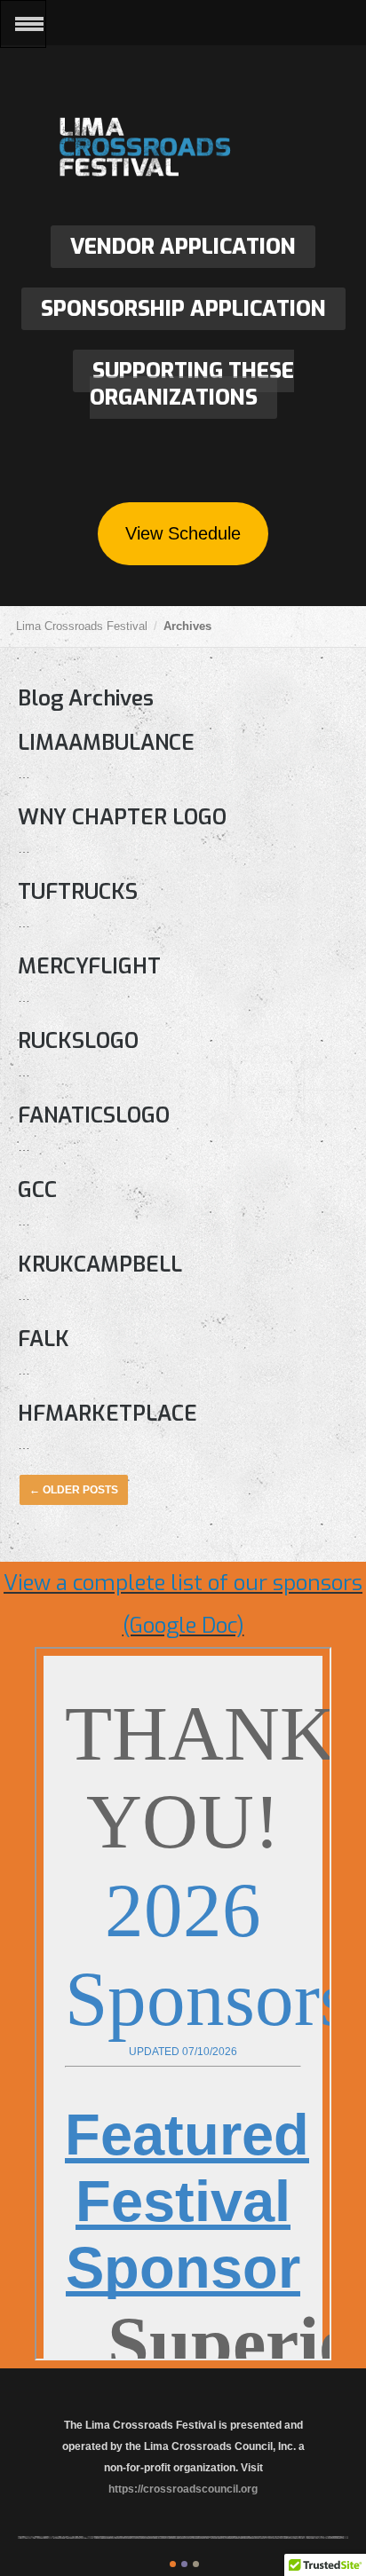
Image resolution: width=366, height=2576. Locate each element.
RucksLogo (78, 1041)
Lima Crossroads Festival (183, 149)
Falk (44, 1339)
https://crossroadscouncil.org (183, 2489)
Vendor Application (183, 247)
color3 (196, 2564)
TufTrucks (78, 892)
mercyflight (89, 966)
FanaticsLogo (94, 1115)
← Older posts (74, 1490)
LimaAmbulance (106, 743)
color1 (173, 2564)
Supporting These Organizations (192, 384)
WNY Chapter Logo (122, 817)
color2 (184, 2564)
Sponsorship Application (183, 309)
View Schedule (183, 533)
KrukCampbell (100, 1264)
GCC (37, 1190)
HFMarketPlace (107, 1414)
